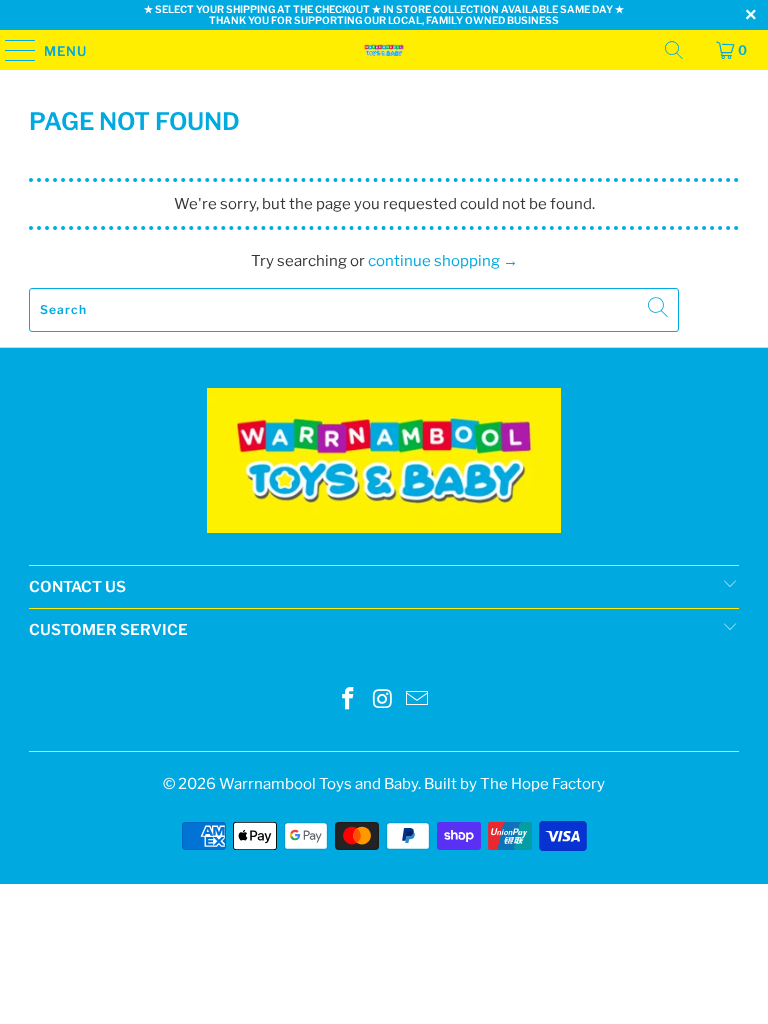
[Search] (674, 50)
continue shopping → (443, 261)
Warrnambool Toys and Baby (318, 784)
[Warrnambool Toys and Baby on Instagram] (383, 700)
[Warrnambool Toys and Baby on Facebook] (348, 700)
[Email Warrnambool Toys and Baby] (418, 700)
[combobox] (354, 310)
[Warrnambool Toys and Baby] (384, 50)
